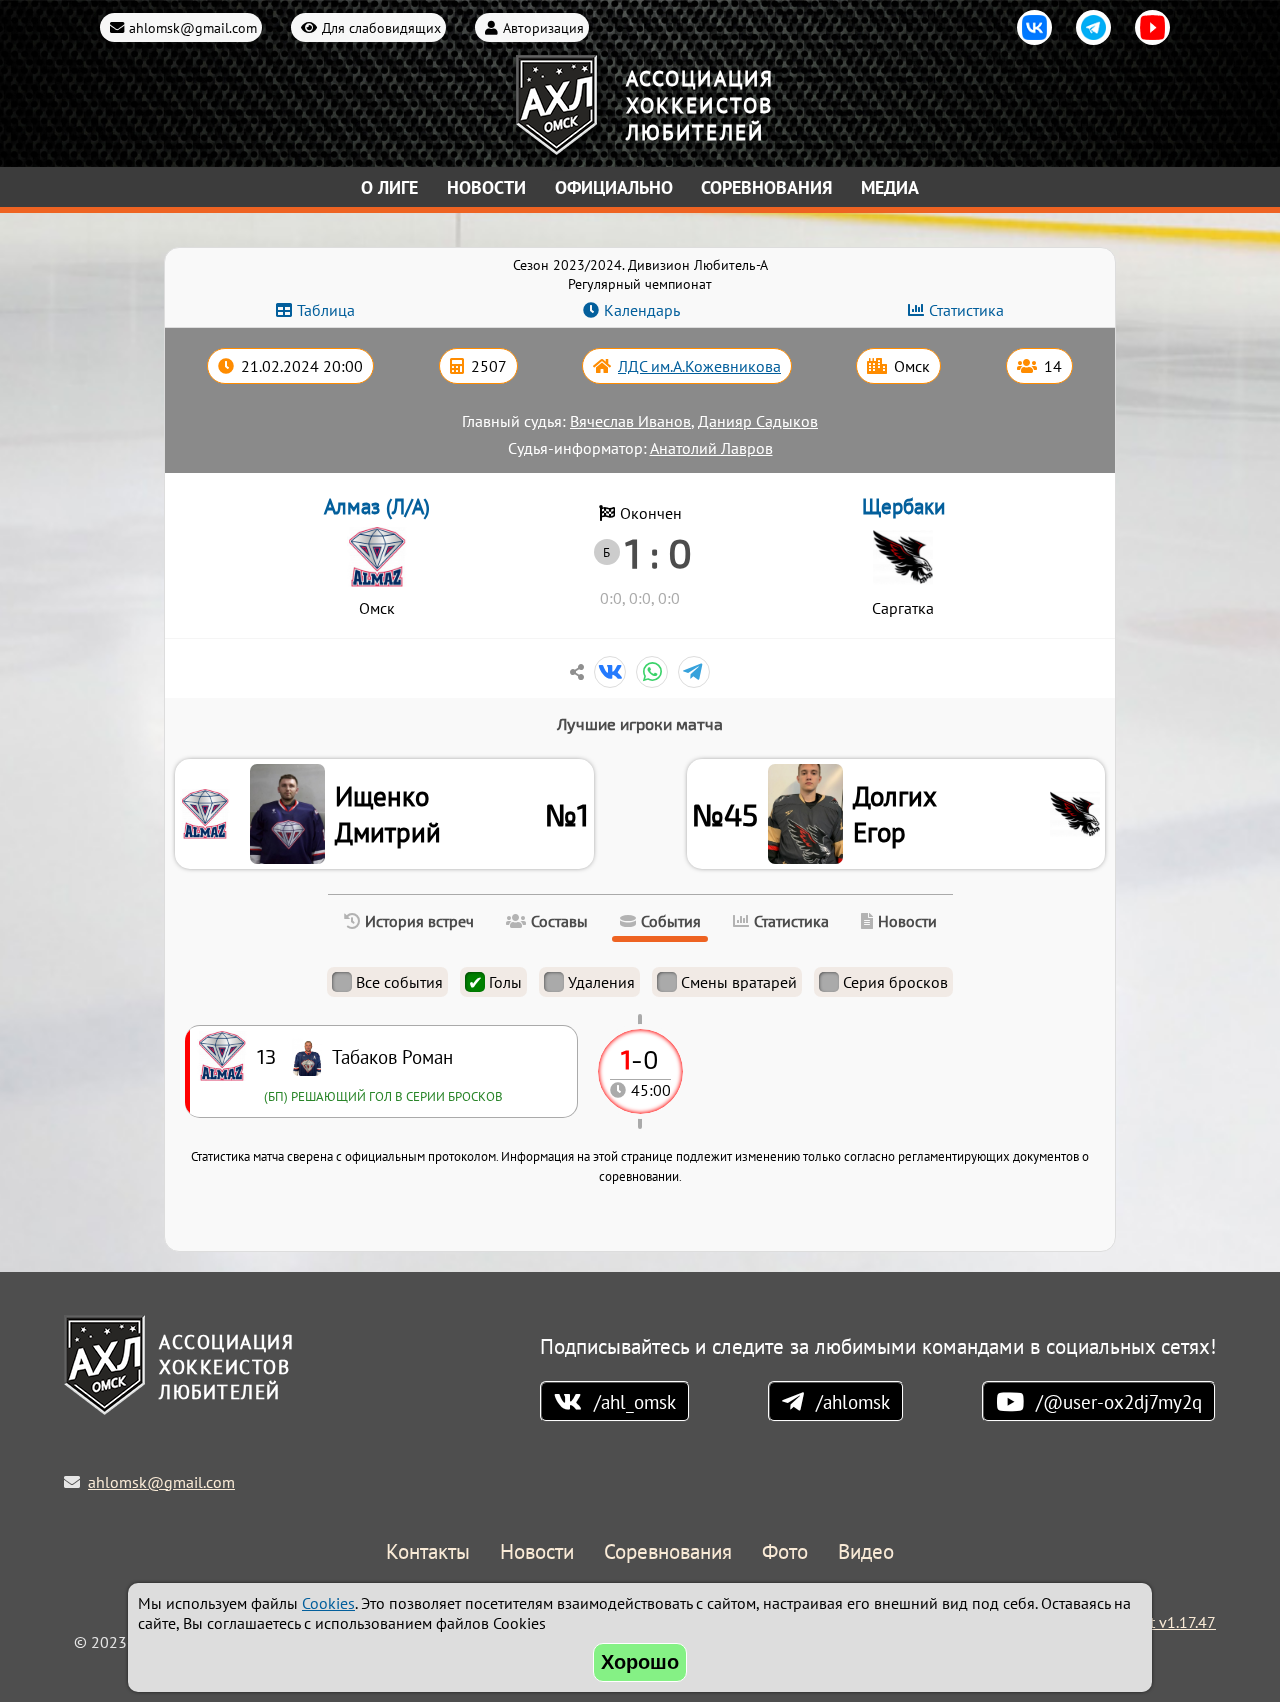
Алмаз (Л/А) (377, 506)
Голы (505, 982)
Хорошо (640, 1662)
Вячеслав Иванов (630, 421)
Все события (399, 982)
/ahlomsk (853, 1401)
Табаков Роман (392, 1056)
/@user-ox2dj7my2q (1119, 1401)
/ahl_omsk (635, 1401)
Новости (486, 187)
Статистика (966, 310)
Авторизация (543, 27)
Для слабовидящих (381, 27)
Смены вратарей (739, 982)
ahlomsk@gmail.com (193, 27)
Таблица (326, 310)
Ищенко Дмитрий (388, 814)
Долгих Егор (894, 814)
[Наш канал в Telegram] (1093, 27)
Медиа (890, 187)
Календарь (642, 310)
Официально (614, 187)
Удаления (601, 982)
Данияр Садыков (758, 421)
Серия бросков (895, 982)
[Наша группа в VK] (1034, 27)
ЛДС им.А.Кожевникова (699, 366)
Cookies (328, 1603)
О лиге (389, 187)
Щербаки (903, 506)
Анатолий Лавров (711, 448)
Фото (785, 1552)
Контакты (428, 1552)
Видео (866, 1552)
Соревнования (766, 187)
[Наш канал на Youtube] (1152, 27)
